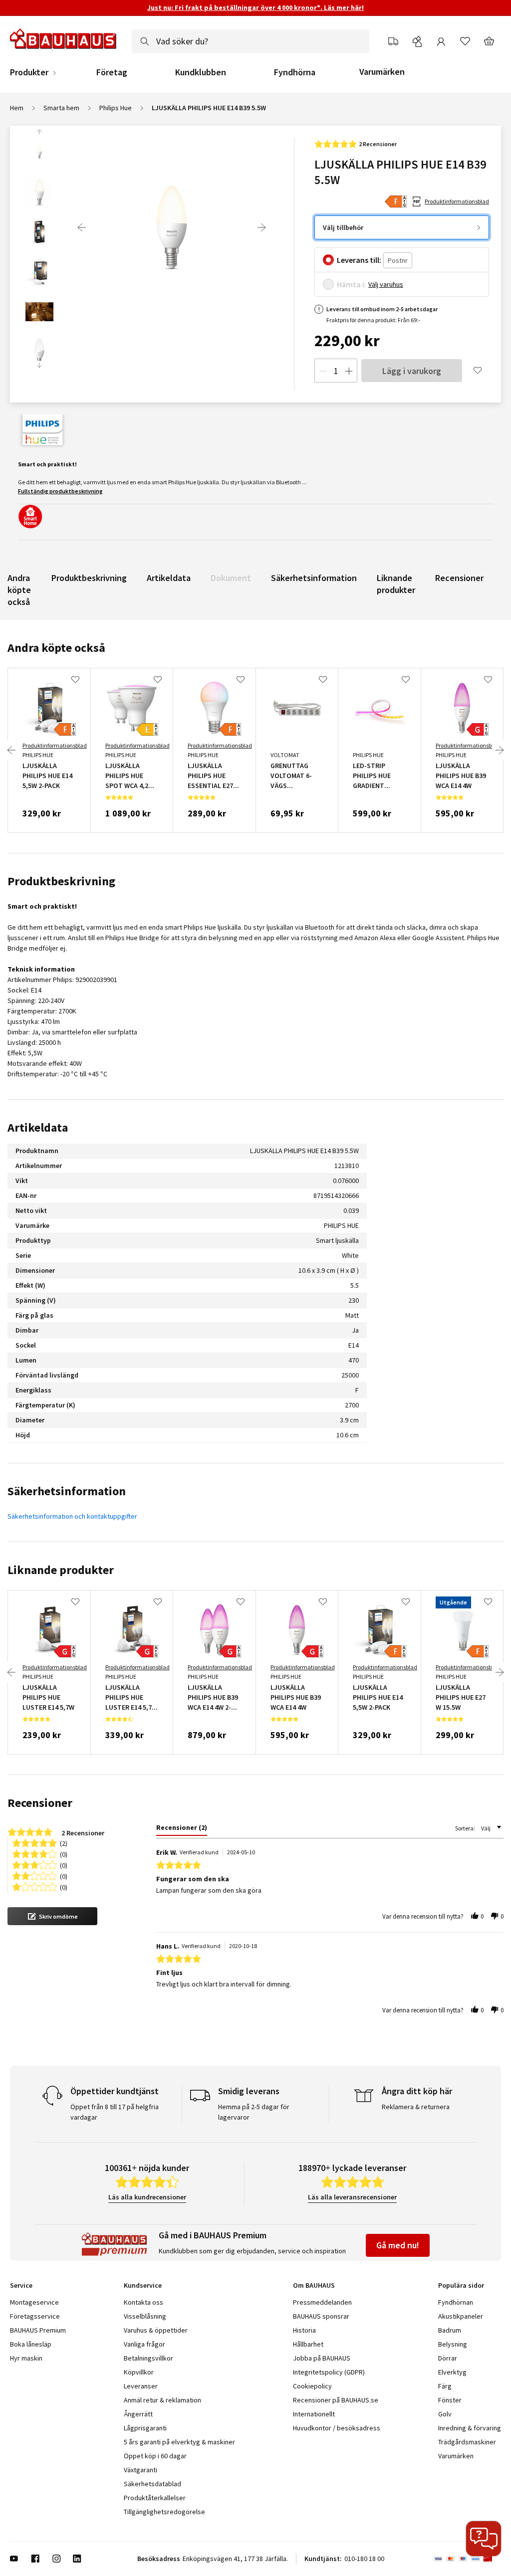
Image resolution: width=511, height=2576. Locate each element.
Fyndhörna (295, 72)
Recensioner (459, 578)
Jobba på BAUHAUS (322, 2358)
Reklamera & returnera (416, 2107)
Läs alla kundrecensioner (147, 2197)
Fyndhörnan (456, 2302)
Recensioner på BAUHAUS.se (336, 2400)
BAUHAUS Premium (38, 2330)
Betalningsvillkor (148, 2358)
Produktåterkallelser (155, 2498)
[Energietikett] (396, 201)
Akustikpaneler (461, 2316)
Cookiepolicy (312, 2386)
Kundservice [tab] (143, 2285)
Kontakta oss (143, 2302)
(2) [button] (64, 1843)
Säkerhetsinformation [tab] (67, 1491)
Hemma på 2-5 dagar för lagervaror (254, 2112)
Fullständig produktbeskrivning (60, 491)
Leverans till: (359, 260)
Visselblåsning (145, 2316)
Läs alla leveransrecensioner (352, 2197)
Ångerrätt (138, 2414)
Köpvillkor (139, 2372)
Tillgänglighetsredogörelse (164, 2512)
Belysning (453, 2344)
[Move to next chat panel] (484, 2539)
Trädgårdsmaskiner (467, 2442)
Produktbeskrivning (89, 578)
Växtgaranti (140, 2470)
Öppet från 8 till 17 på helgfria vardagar (115, 2112)
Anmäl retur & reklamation (162, 2400)
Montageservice (34, 2302)
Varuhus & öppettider (156, 2330)
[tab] (182, 1829)
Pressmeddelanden (322, 2302)
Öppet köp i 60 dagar (155, 2456)
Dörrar (448, 2358)
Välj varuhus (386, 284)
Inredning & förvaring (470, 2428)
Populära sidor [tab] (461, 2285)
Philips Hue (116, 108)
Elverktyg (452, 2372)
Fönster (450, 2400)
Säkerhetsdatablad (152, 2484)
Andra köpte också (19, 590)
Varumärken (382, 72)
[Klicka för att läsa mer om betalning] (467, 2559)
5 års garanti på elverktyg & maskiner (179, 2442)
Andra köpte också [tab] (56, 648)
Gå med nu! (398, 2245)
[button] (52, 1916)
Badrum (450, 2330)
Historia (304, 2330)
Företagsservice (35, 2316)
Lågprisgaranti (145, 2428)
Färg (445, 2386)
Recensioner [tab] (40, 1803)
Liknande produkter (396, 584)
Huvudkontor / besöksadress (337, 2428)
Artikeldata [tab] (38, 1127)
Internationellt (314, 2414)
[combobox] (251, 41)
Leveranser (141, 2386)
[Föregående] (82, 227)
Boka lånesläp (31, 2344)
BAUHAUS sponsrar (321, 2316)
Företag (112, 72)
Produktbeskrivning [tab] (61, 881)
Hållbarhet (308, 2344)
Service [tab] (21, 2285)
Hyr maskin (26, 2358)
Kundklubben (201, 72)
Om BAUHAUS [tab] (314, 2285)
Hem (17, 108)
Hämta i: (352, 284)
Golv (445, 2414)
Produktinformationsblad (457, 201)
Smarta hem (61, 108)
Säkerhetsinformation (314, 578)
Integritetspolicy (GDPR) (329, 2372)
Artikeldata (169, 578)
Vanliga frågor (144, 2344)
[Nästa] (261, 227)
